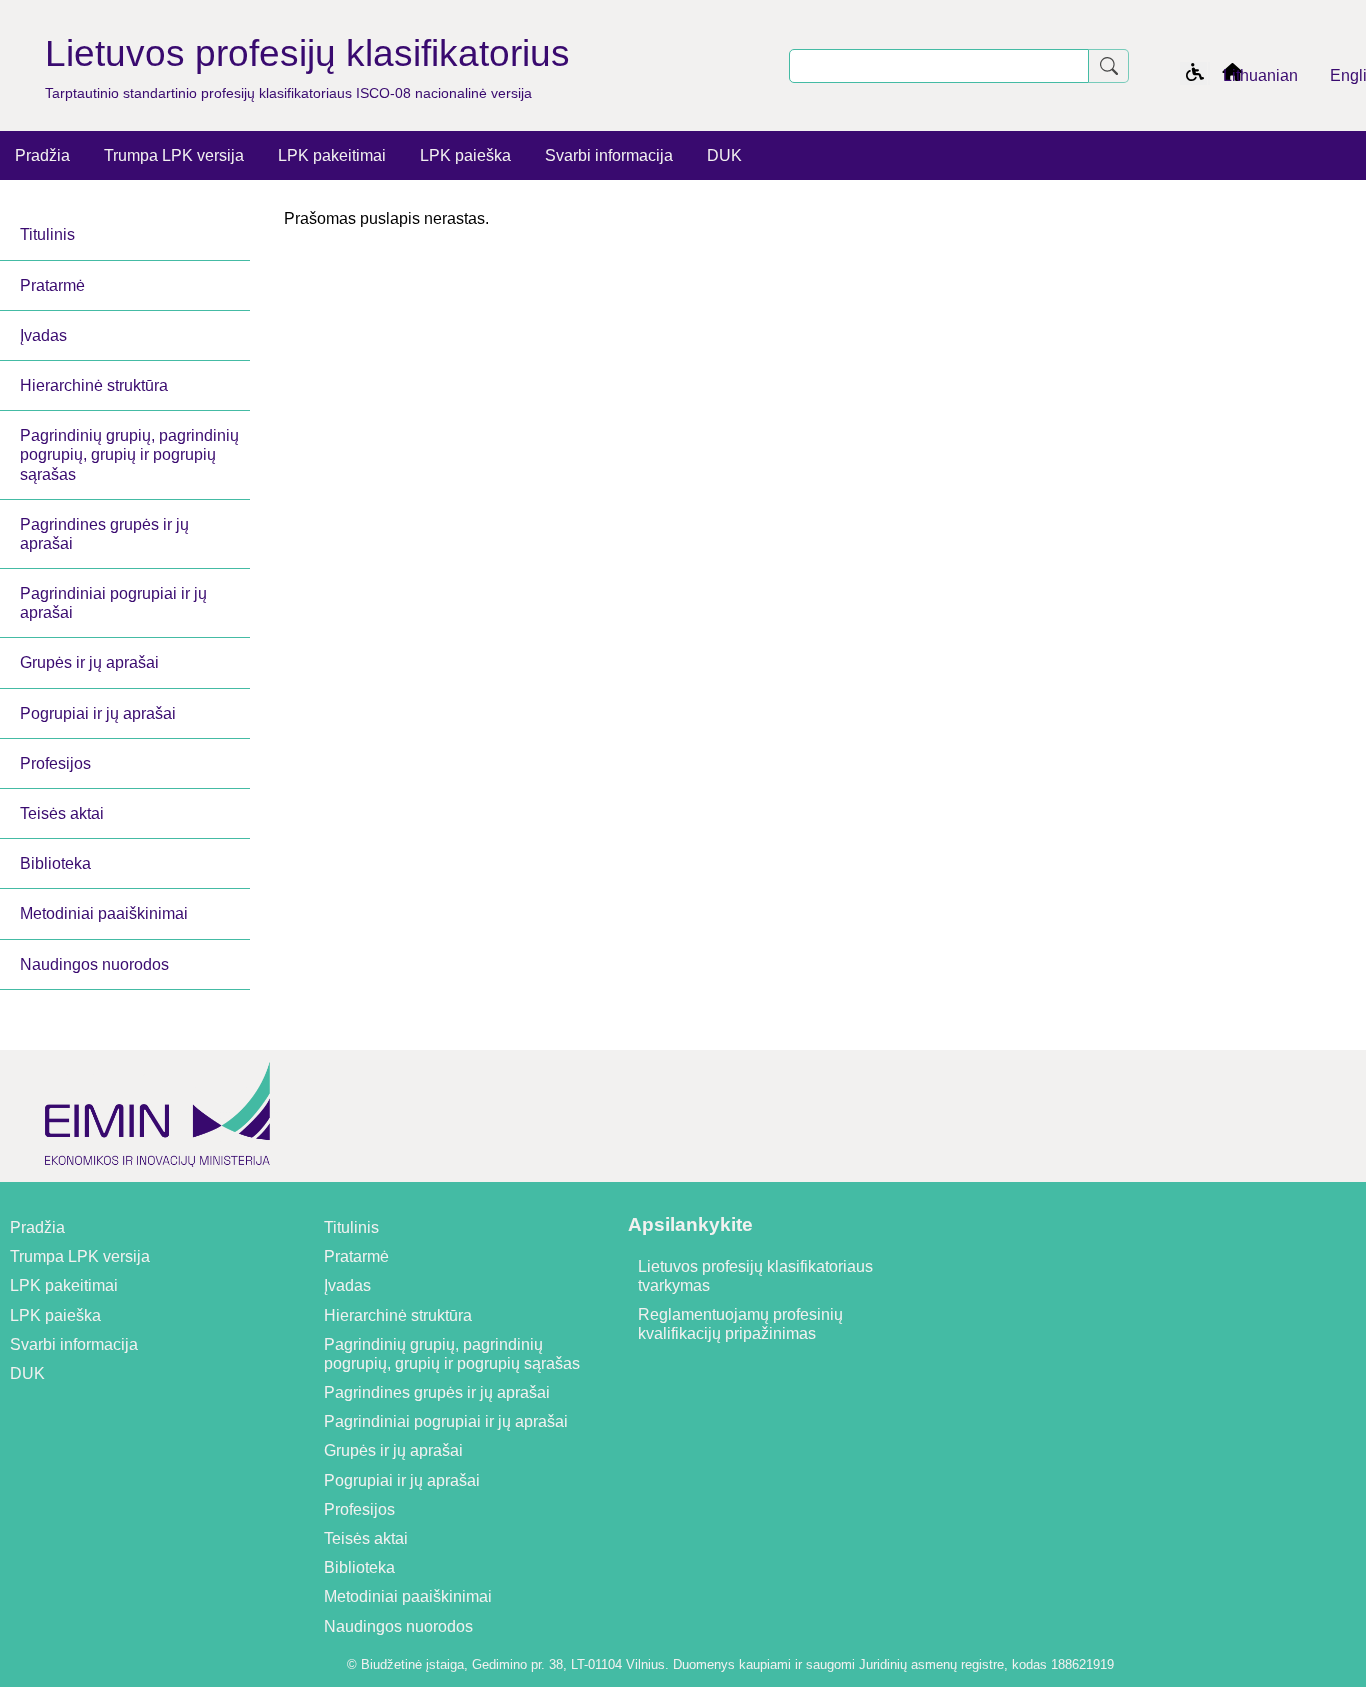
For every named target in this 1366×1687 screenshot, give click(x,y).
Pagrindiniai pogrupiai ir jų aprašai (113, 603)
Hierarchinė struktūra (94, 385)
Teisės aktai (62, 813)
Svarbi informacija (609, 155)
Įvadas (43, 335)
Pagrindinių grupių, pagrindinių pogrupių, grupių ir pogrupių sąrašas (129, 454)
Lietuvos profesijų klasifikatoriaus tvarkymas (755, 1276)
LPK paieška (465, 155)
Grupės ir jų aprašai (89, 662)
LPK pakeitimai (332, 155)
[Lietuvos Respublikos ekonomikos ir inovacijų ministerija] (157, 1172)
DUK (724, 155)
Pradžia (42, 155)
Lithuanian (1260, 75)
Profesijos (55, 763)
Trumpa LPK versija (174, 155)
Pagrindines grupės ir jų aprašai (104, 534)
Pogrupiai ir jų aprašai (98, 713)
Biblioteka (55, 863)
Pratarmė (52, 285)
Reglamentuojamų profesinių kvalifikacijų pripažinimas (740, 1324)
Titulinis (47, 234)
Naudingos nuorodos (94, 964)
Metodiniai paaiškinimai (104, 913)
